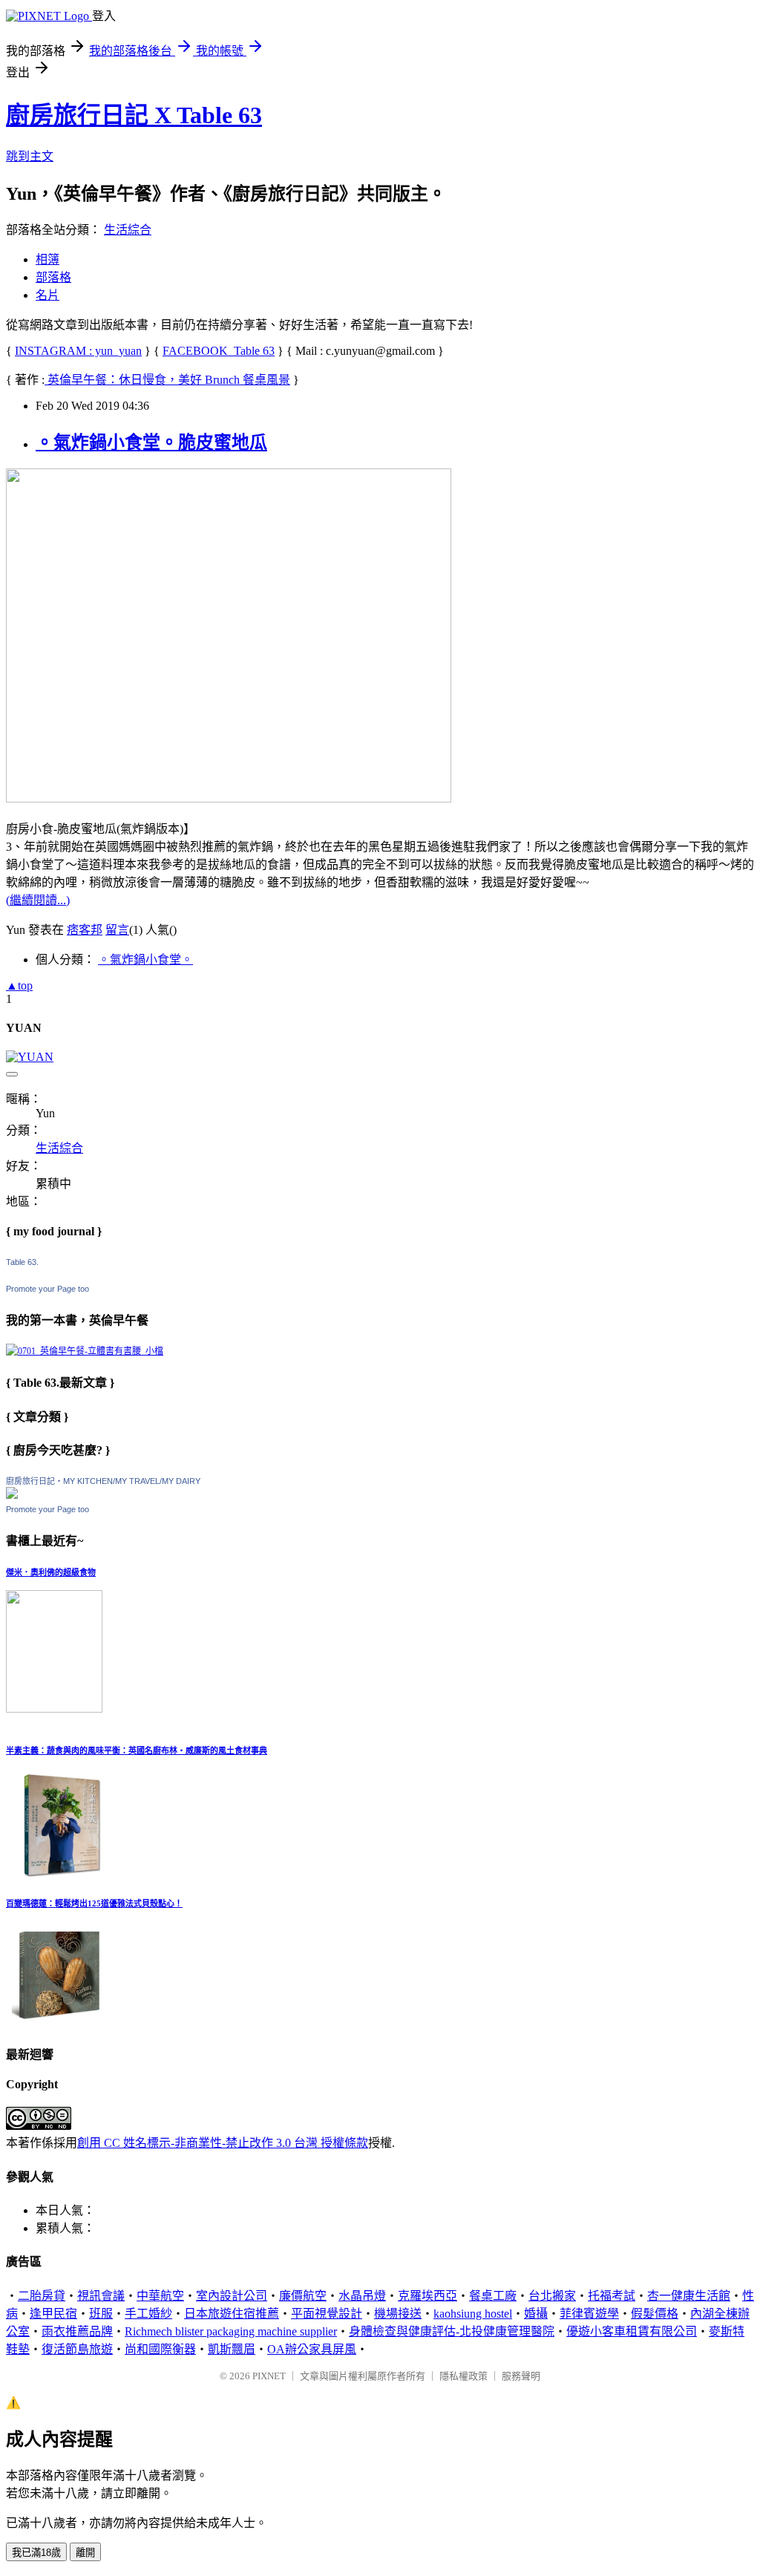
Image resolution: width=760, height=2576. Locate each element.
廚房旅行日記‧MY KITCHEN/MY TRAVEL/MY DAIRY (103, 1481)
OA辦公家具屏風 (312, 2349)
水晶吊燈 (362, 2296)
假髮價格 (655, 2314)
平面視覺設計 (327, 2314)
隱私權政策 (463, 2376)
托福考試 (612, 2296)
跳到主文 (30, 156)
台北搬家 (552, 2296)
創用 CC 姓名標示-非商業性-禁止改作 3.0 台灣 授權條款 (223, 2143)
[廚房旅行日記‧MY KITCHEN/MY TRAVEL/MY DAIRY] (12, 1495)
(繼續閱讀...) (38, 900)
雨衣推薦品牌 (77, 2331)
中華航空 (160, 2296)
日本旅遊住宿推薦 (232, 2314)
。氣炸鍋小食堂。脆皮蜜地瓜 (151, 442)
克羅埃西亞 (427, 2296)
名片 (47, 295)
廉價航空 (303, 2296)
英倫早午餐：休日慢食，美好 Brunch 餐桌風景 (167, 380)
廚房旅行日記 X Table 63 (134, 115)
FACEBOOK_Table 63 (219, 351)
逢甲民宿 (53, 2314)
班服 (101, 2314)
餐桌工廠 (493, 2296)
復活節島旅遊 (77, 2349)
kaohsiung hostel (473, 2314)
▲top (19, 985)
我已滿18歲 (36, 2553)
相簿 (47, 259)
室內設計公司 (232, 2296)
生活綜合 (128, 230)
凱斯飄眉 (232, 2349)
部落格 (53, 277)
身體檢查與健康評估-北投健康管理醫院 (452, 2331)
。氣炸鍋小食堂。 (145, 960)
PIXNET (269, 2376)
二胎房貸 (42, 2296)
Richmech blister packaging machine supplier (231, 2331)
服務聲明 (521, 2376)
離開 (85, 2553)
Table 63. (22, 1262)
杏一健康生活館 (689, 2296)
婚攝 (536, 2314)
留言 (117, 930)
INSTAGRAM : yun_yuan (78, 351)
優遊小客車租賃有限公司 (632, 2331)
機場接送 (398, 2314)
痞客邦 (85, 930)
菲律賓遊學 (589, 2314)
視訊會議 (101, 2296)
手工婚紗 (148, 2314)
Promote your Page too (47, 1289)
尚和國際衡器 (160, 2349)
